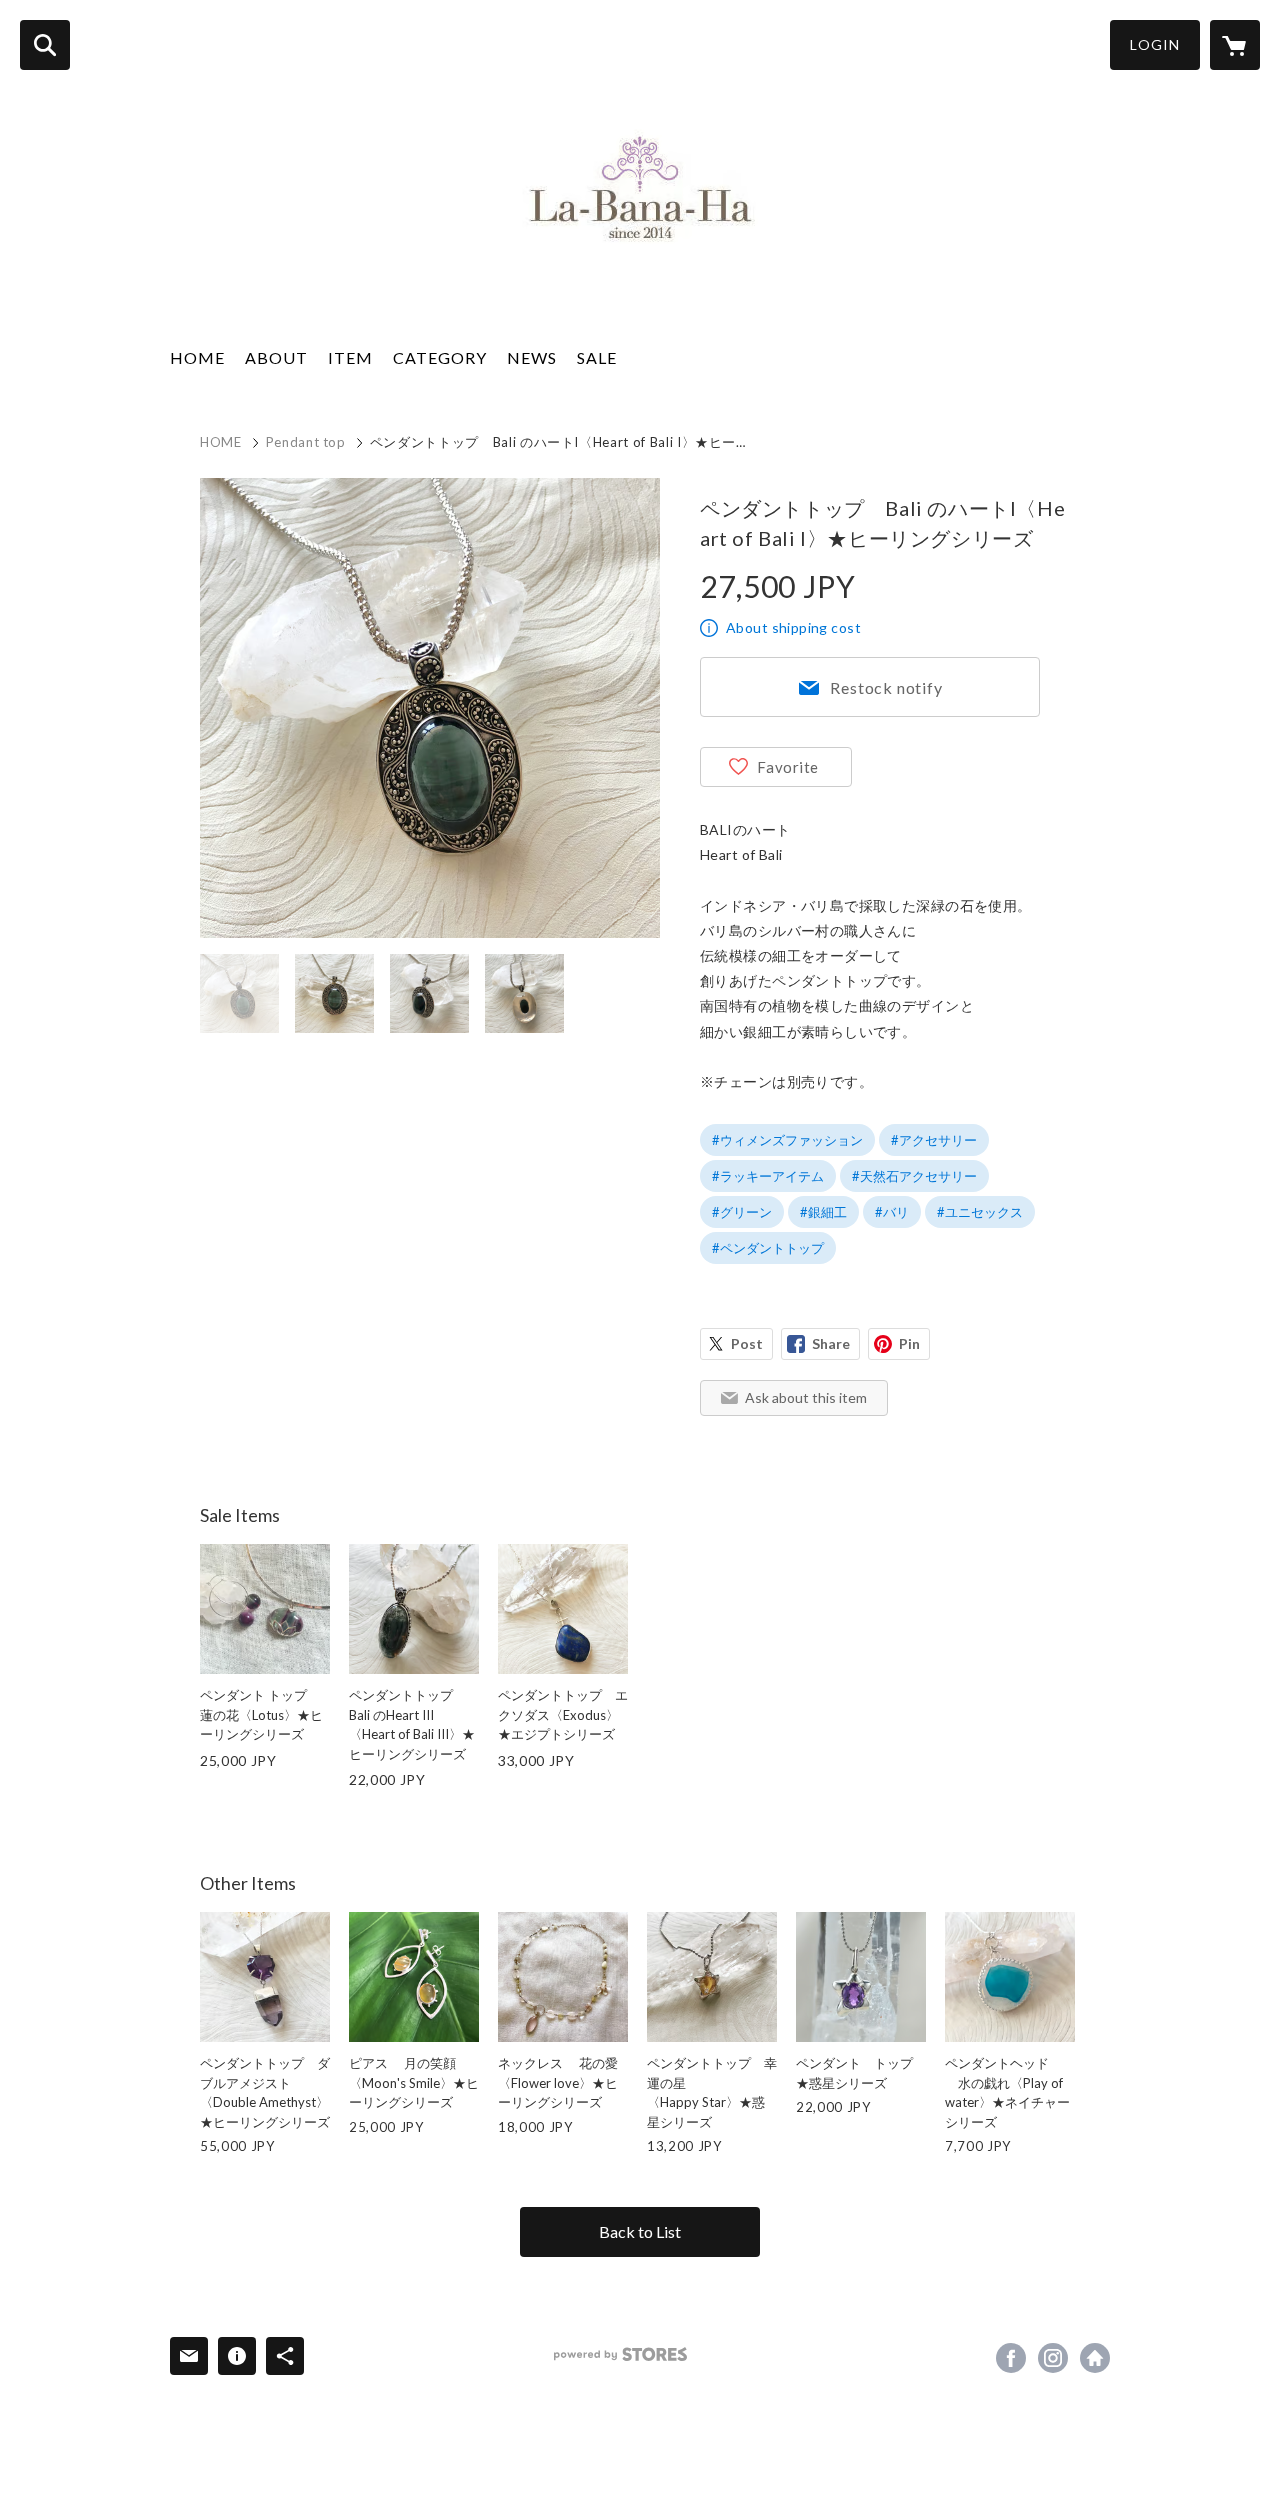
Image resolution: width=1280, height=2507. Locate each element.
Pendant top (306, 442)
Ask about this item (806, 1397)
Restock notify (886, 687)
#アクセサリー (934, 1140)
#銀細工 (823, 1212)
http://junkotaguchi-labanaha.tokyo (1095, 2358)
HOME (197, 357)
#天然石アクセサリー (914, 1176)
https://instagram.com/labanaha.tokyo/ (1053, 2358)
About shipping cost (793, 627)
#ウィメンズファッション (787, 1140)
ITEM (350, 357)
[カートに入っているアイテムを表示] (1235, 45)
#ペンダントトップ (768, 1248)
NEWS (532, 357)
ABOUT (276, 357)
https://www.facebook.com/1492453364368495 (1011, 2358)
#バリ (892, 1212)
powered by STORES (620, 2354)
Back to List (640, 2231)
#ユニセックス (980, 1212)
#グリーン (742, 1212)
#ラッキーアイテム (768, 1176)
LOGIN (1155, 44)
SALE (597, 357)
